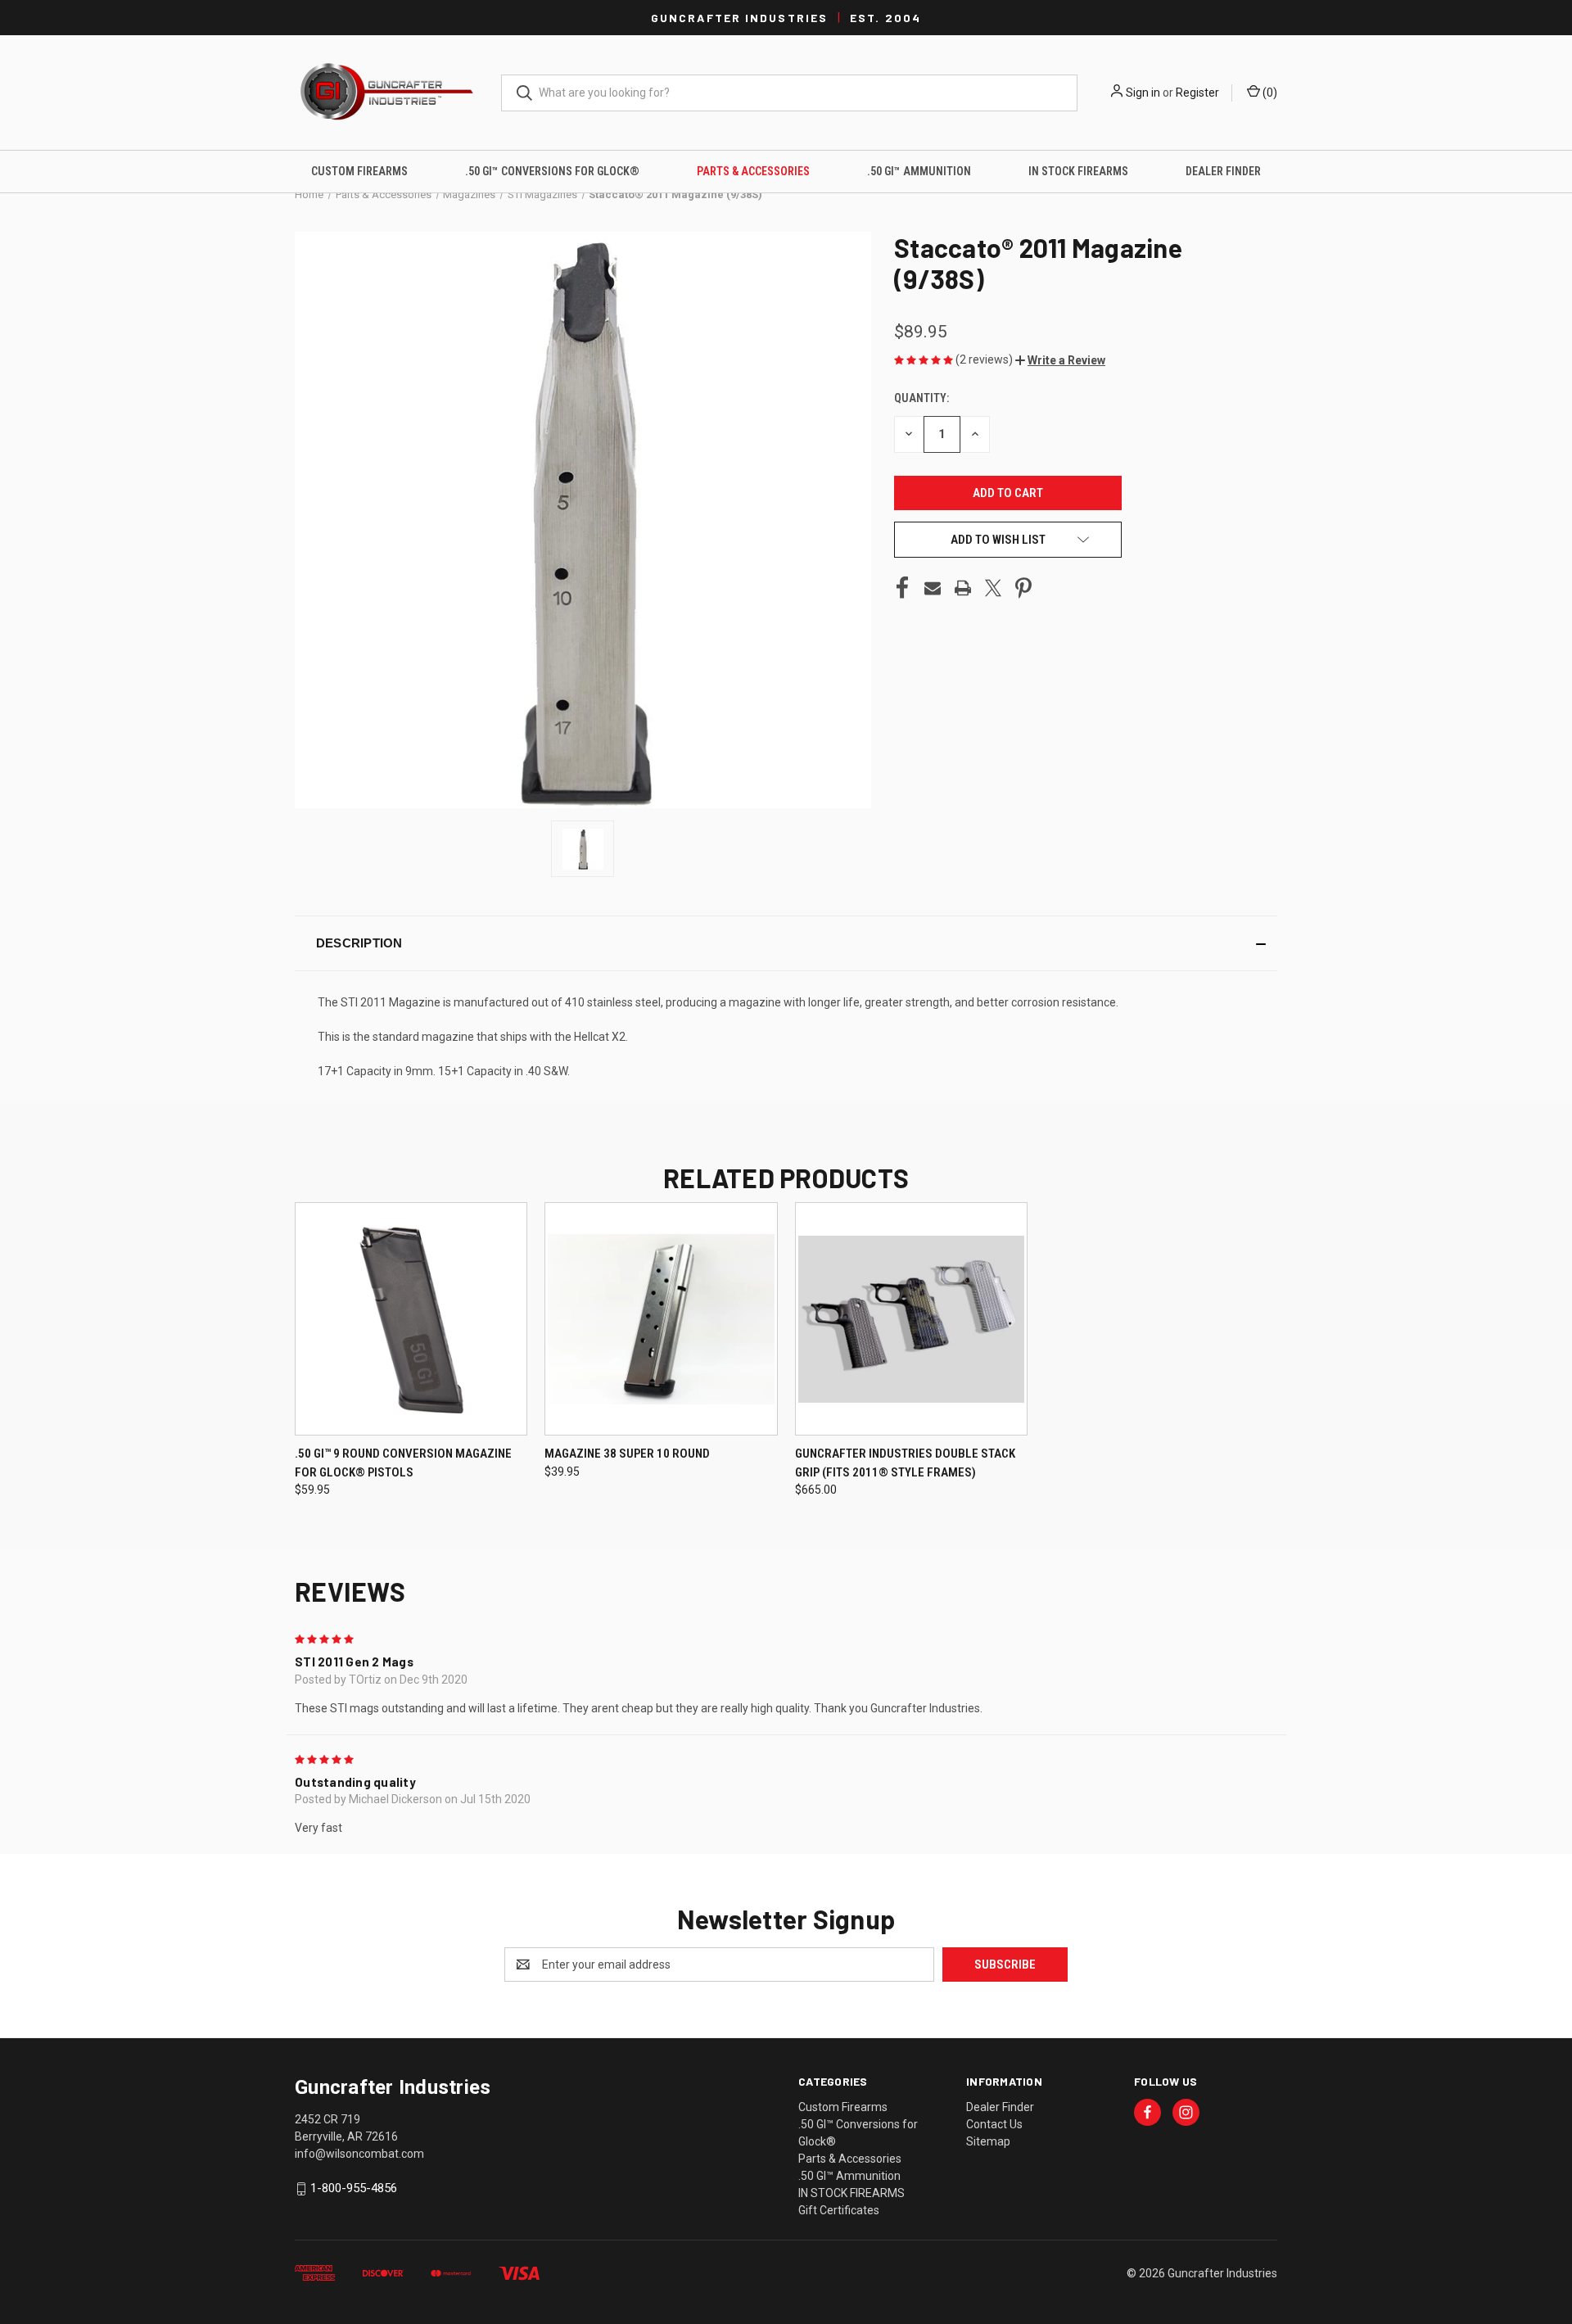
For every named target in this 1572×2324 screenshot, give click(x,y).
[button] (1060, 360)
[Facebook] (902, 588)
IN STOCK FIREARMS (1078, 171)
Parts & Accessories (753, 171)
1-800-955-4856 (354, 2188)
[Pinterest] (1023, 588)
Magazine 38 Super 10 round (627, 1454)
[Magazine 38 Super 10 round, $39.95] (661, 1319)
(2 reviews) (985, 359)
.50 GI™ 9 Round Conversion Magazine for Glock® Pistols (403, 1463)
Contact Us (994, 2124)
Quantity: (922, 398)
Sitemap (988, 2141)
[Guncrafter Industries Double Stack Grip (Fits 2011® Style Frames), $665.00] (911, 1319)
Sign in (1143, 93)
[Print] (963, 588)
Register (1197, 93)
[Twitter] (993, 588)
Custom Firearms (359, 171)
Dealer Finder (1223, 171)
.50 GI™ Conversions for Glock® (552, 171)
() (1269, 93)
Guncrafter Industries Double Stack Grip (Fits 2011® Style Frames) (905, 1463)
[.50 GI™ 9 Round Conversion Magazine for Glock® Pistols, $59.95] (411, 1319)
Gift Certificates (839, 2210)
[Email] (933, 588)
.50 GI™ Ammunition (919, 171)
